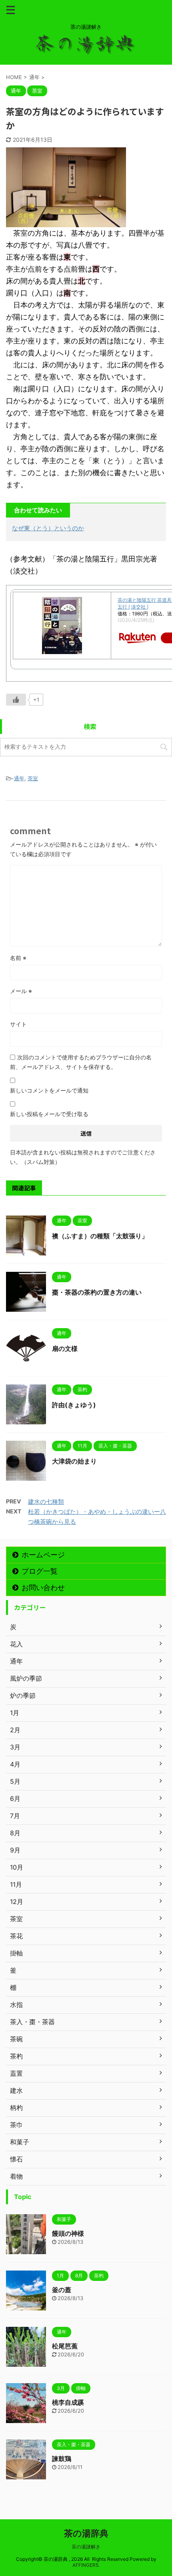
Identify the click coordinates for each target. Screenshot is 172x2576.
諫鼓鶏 (62, 2459)
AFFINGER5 (85, 2565)
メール (21, 991)
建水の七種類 (46, 1502)
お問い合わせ (43, 1587)
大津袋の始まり (74, 1461)
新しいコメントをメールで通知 (49, 1090)
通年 (19, 778)
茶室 (33, 778)
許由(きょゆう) (74, 1405)
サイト (18, 1024)
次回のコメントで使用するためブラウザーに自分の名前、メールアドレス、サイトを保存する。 (81, 1062)
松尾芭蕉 (65, 2346)
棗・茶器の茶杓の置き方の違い (97, 1292)
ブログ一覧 (40, 1571)
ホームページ (43, 1555)
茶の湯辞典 (86, 2533)
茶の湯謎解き (86, 2547)
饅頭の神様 (68, 2233)
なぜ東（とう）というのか (48, 528)
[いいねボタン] (16, 700)
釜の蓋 (62, 2290)
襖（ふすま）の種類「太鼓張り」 (100, 1236)
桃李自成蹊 (68, 2402)
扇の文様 (65, 1348)
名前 (18, 958)
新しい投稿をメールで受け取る (49, 1114)
